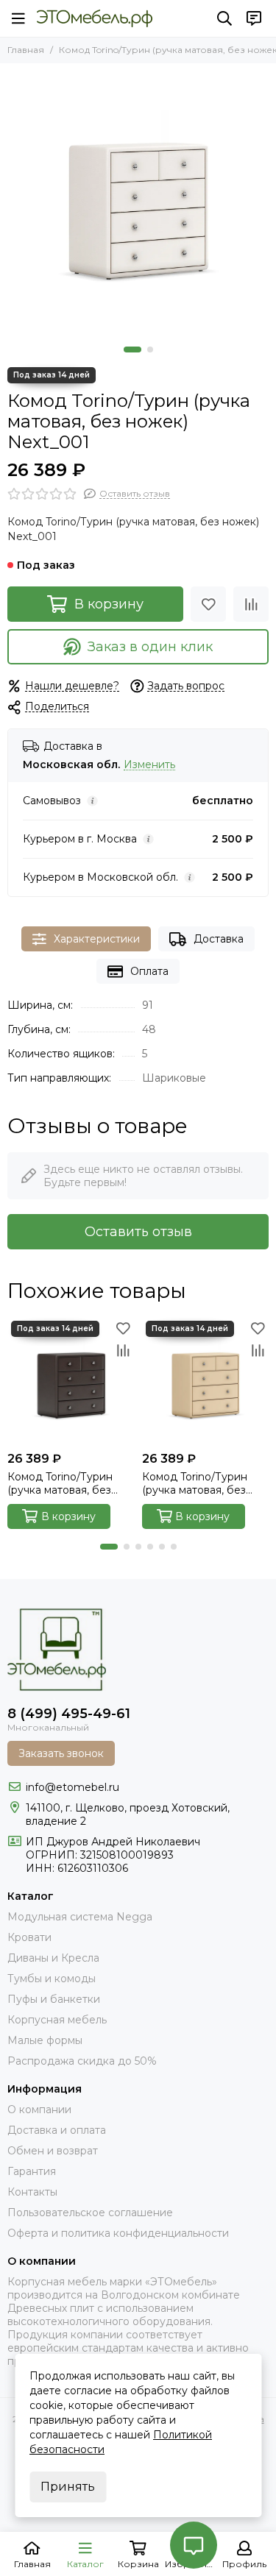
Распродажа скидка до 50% (82, 2061)
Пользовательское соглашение (90, 2213)
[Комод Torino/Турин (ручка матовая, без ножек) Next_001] (138, 201)
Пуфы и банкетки (54, 1999)
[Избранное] (208, 604)
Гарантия (32, 2171)
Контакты (32, 2192)
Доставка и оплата (57, 2130)
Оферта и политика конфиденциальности (118, 2233)
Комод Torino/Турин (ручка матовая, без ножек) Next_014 (60, 1483)
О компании (39, 2110)
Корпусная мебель (57, 2020)
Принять (68, 2487)
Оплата (149, 971)
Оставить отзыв (138, 1232)
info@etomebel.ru (72, 1787)
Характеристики (97, 939)
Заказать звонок (61, 1753)
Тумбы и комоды (52, 1979)
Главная (26, 50)
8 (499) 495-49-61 (69, 1714)
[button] (132, 350)
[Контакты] (254, 18)
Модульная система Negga (80, 1917)
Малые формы (45, 2040)
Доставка (219, 939)
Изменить (149, 765)
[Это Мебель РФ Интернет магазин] (95, 18)
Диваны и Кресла (53, 1958)
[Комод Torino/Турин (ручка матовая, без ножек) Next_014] (71, 1381)
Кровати (29, 1937)
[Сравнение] (251, 604)
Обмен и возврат (53, 2151)
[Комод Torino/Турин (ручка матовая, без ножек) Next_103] (206, 1381)
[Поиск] (224, 18)
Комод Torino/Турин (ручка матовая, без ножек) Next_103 (195, 1483)
